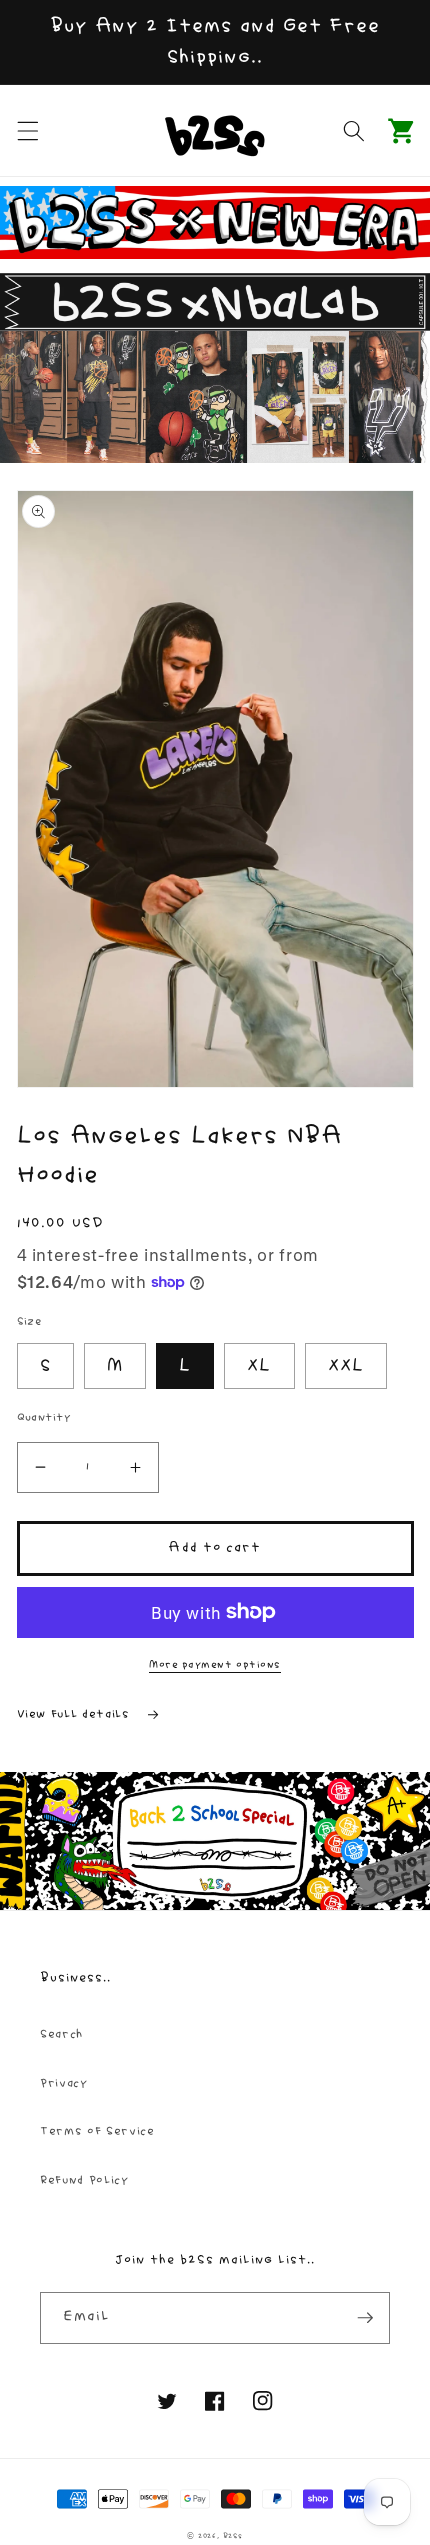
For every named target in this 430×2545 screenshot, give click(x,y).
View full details (76, 1714)
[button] (27, 130)
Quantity (44, 1418)
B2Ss (233, 2536)
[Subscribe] (365, 2318)
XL (259, 1366)
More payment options (215, 1664)
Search (61, 2034)
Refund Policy (84, 2180)
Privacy (64, 2083)
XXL (346, 1366)
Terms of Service (97, 2131)
